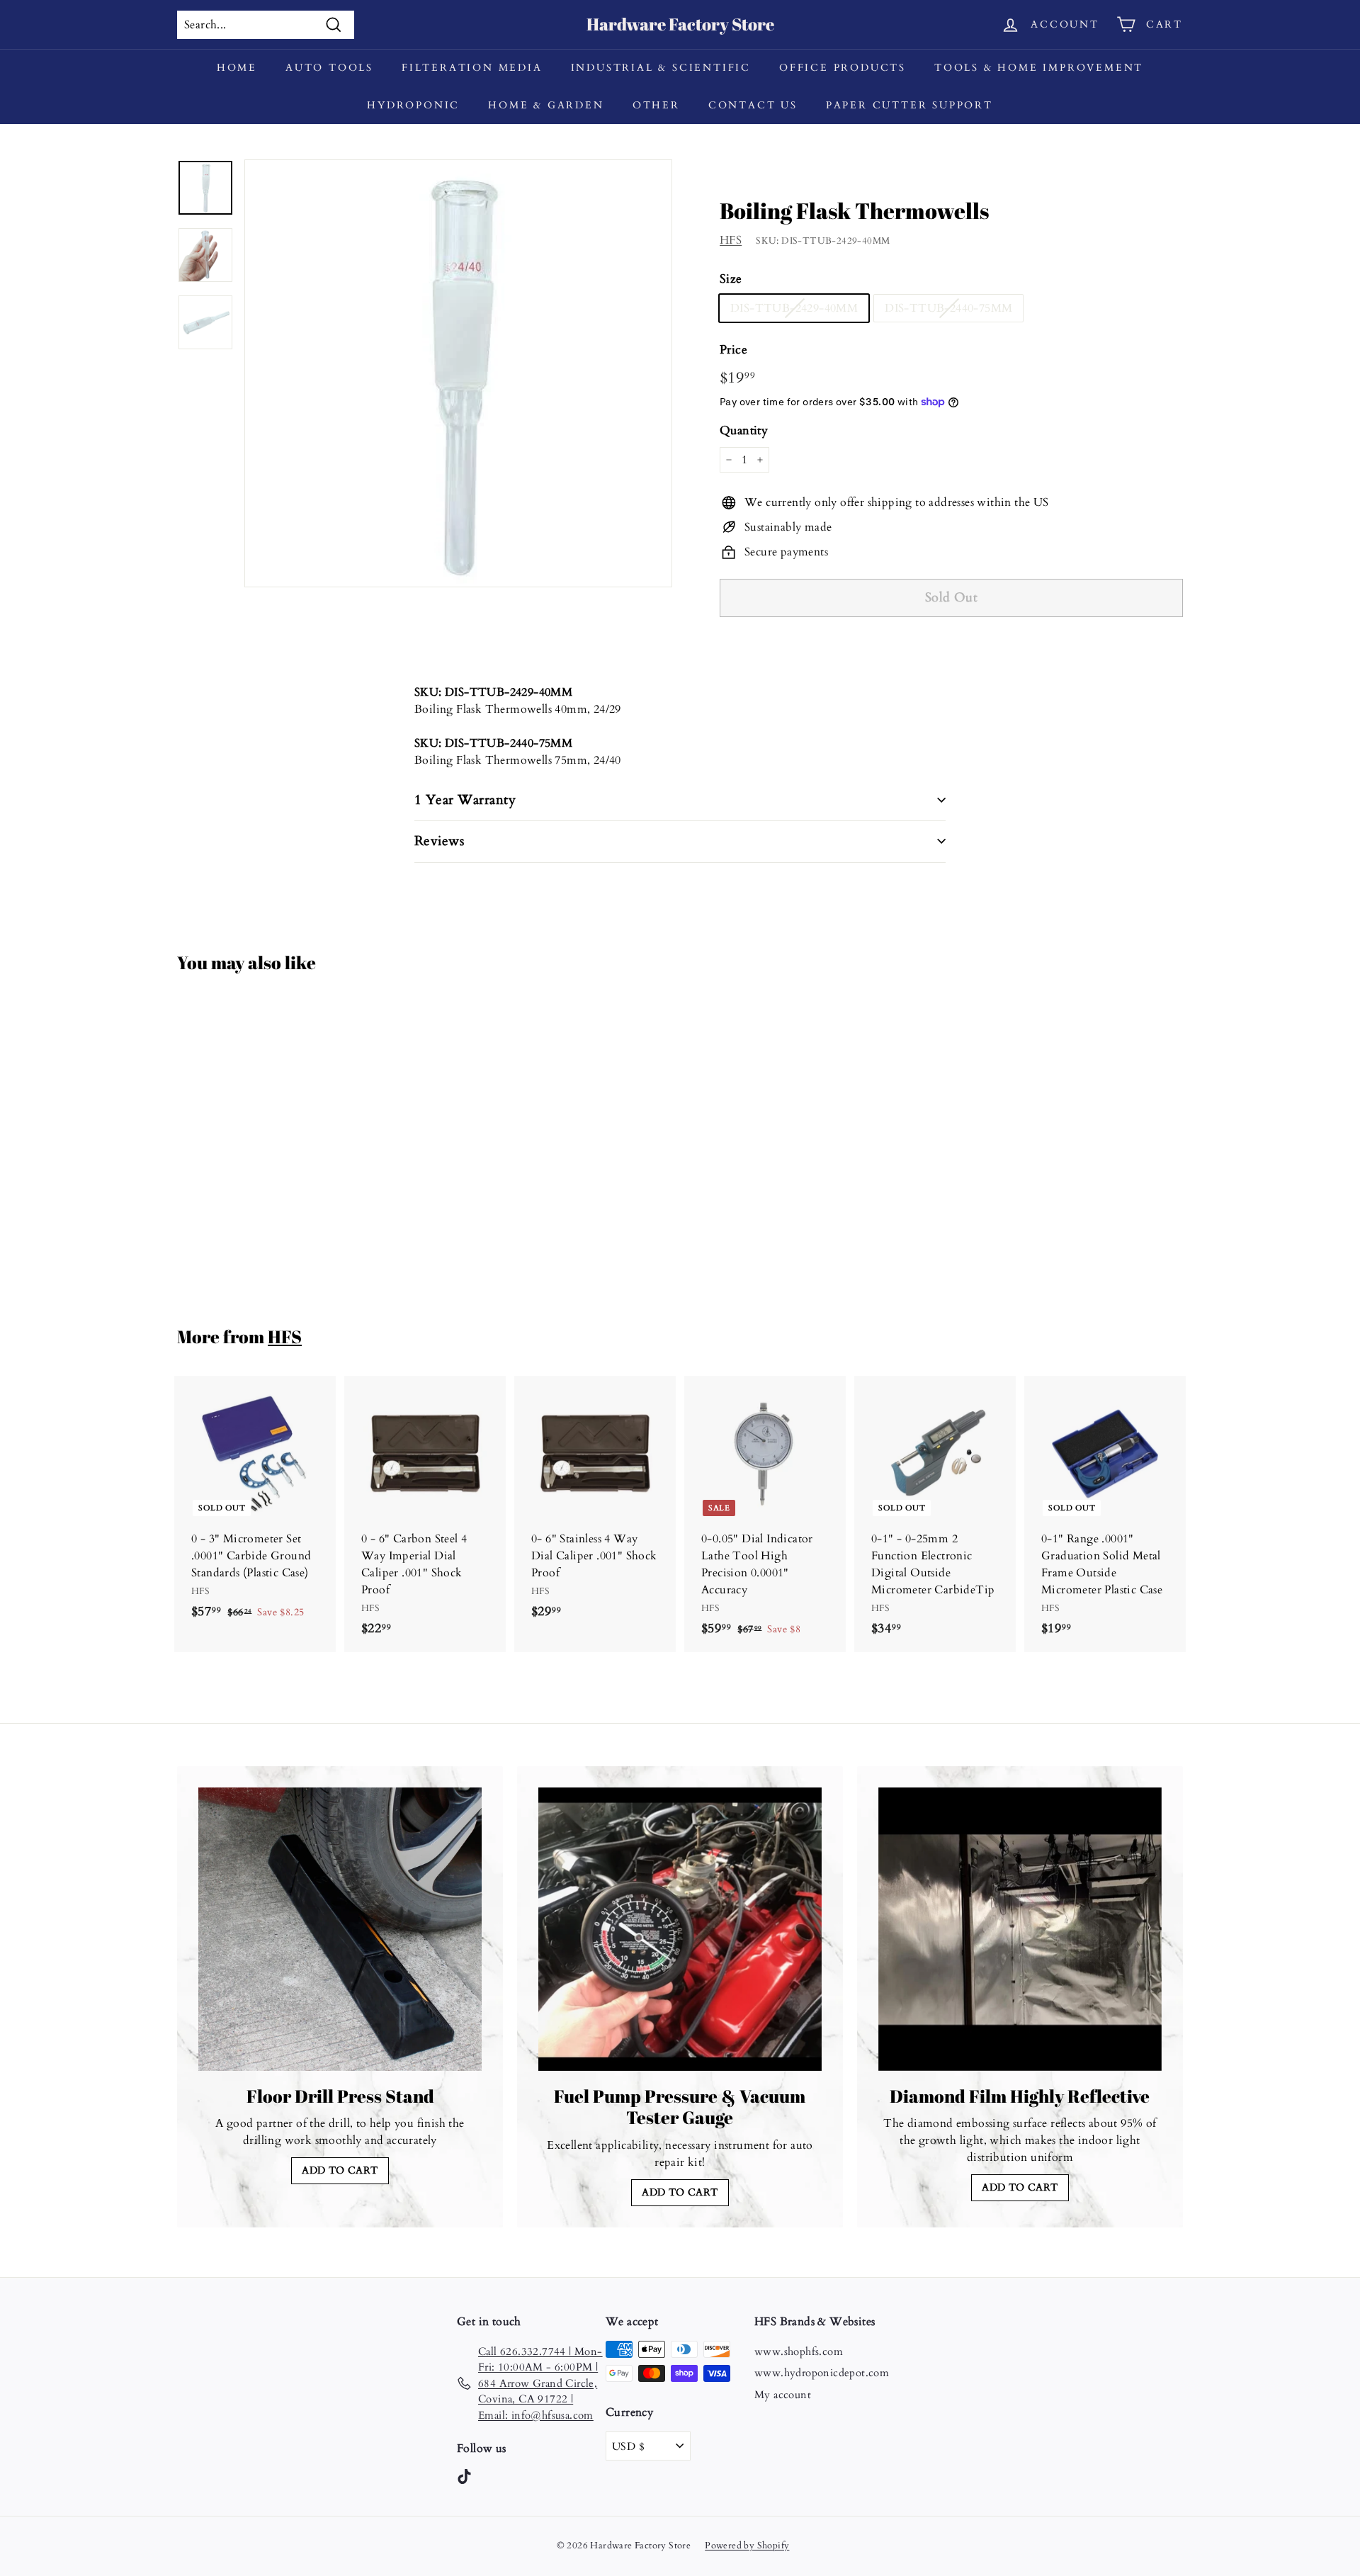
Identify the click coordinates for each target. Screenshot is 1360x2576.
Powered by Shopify (747, 2546)
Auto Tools (329, 68)
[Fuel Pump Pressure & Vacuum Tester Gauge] (680, 1929)
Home (237, 68)
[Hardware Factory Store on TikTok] (464, 2476)
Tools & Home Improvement (1039, 68)
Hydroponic (413, 105)
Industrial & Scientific (661, 68)
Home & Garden (546, 105)
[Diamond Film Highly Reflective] (1020, 1929)
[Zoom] (458, 373)
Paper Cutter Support (909, 105)
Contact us (753, 105)
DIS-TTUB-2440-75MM (948, 308)
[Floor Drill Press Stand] (340, 1929)
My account (783, 2395)
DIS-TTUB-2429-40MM (794, 308)
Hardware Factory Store (680, 24)
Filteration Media (472, 68)
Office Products (843, 68)
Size (731, 279)
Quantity (744, 430)
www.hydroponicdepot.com (822, 2373)
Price (733, 350)
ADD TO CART (340, 2170)
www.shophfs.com (799, 2351)
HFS (731, 240)
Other (656, 105)
